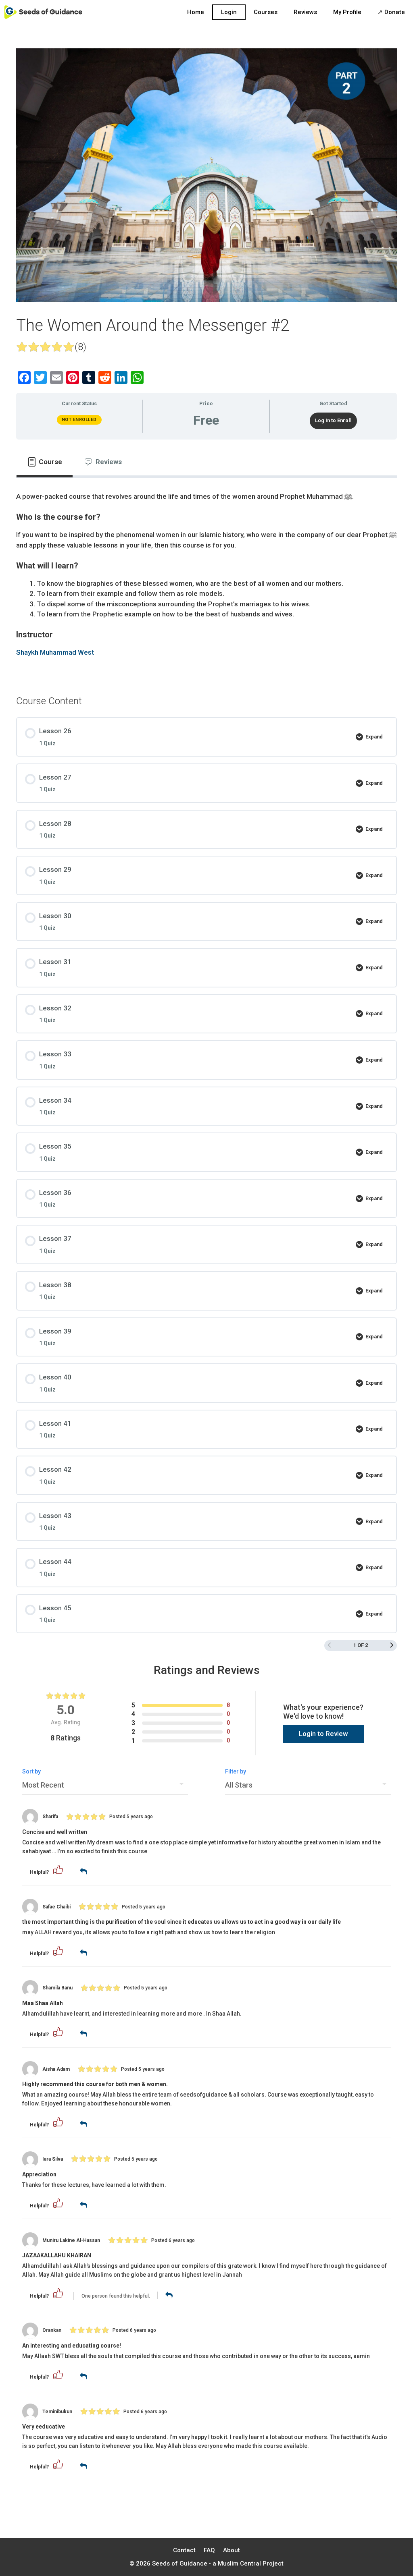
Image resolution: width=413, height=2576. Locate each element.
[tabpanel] (206, 580)
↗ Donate (391, 12)
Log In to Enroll (333, 420)
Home (196, 12)
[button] (58, 1873)
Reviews (305, 12)
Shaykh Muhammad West (55, 652)
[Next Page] (392, 1646)
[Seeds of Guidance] (43, 12)
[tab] (45, 462)
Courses (266, 12)
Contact (184, 2550)
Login (229, 12)
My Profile (347, 12)
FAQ (209, 2550)
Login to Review (323, 1734)
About (232, 2550)
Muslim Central (239, 2564)
